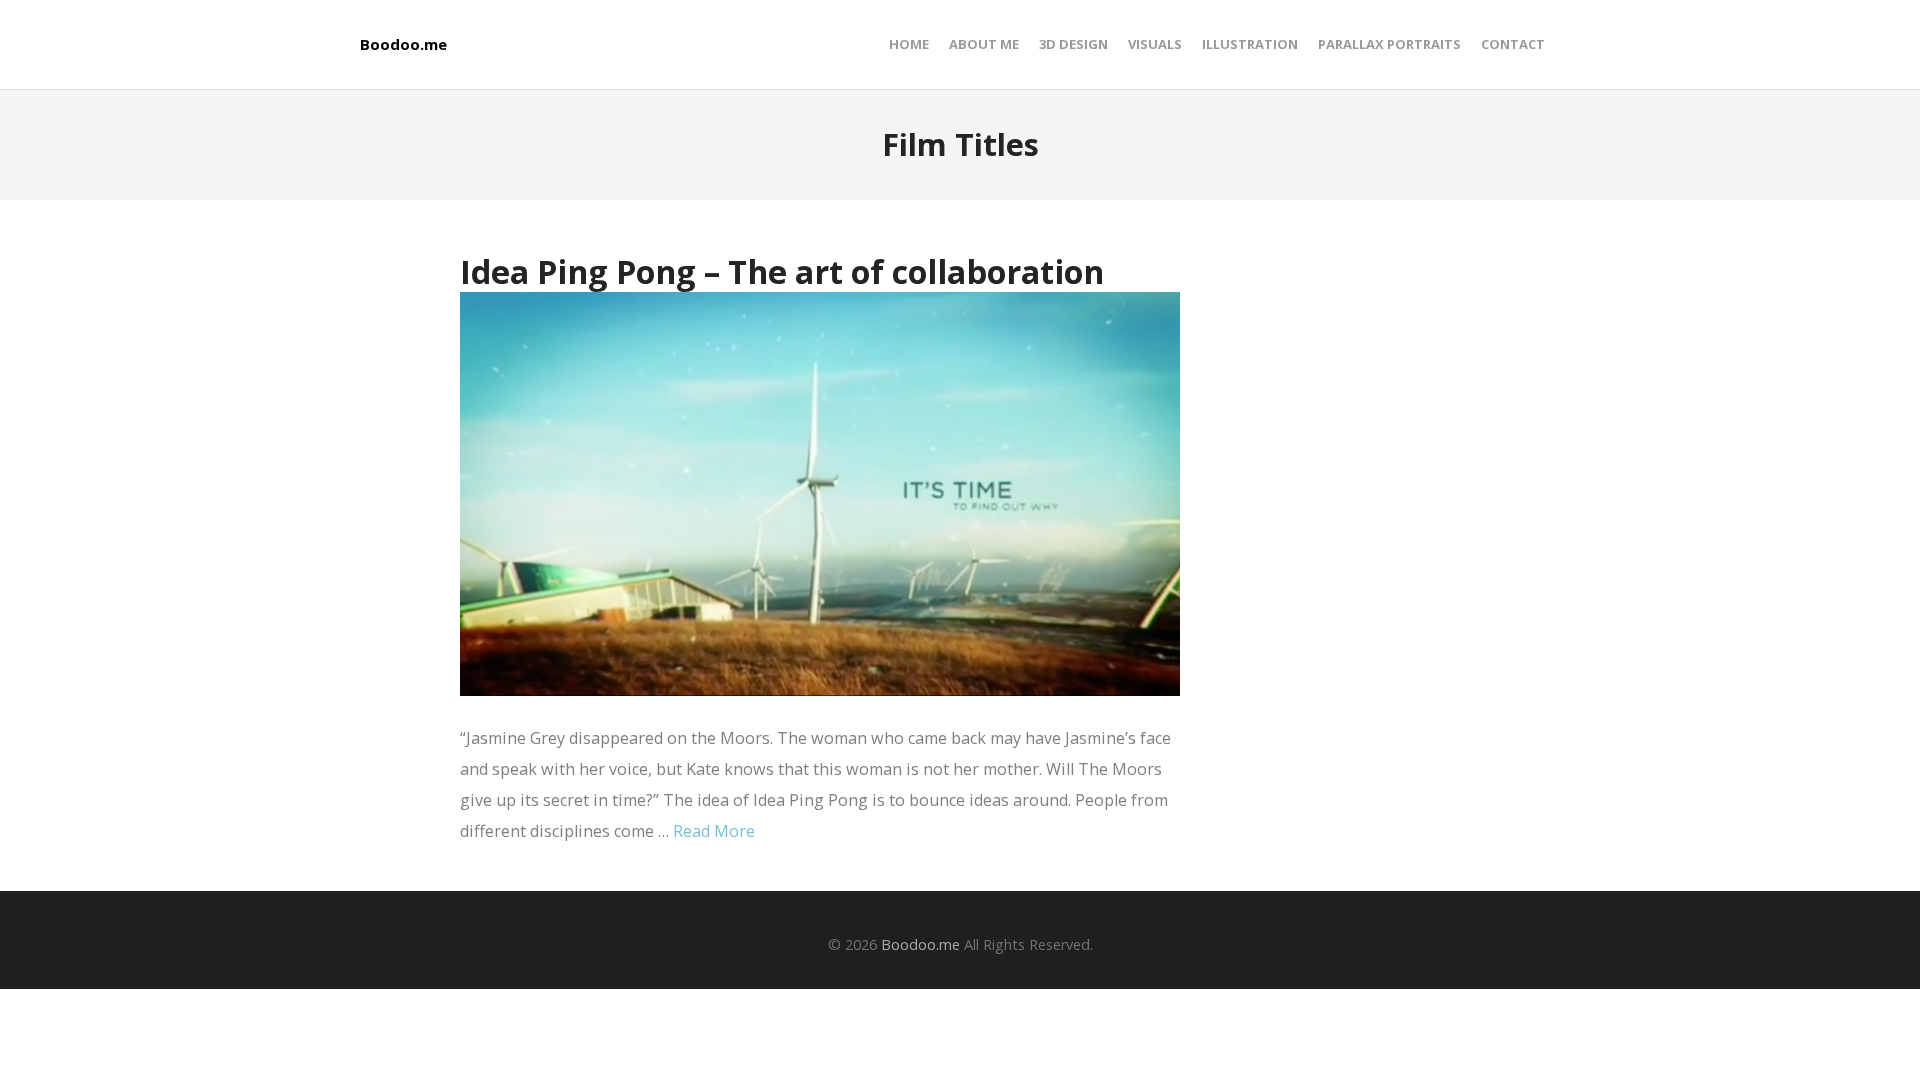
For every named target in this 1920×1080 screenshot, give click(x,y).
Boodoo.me (403, 44)
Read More (714, 831)
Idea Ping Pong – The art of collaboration (782, 271)
